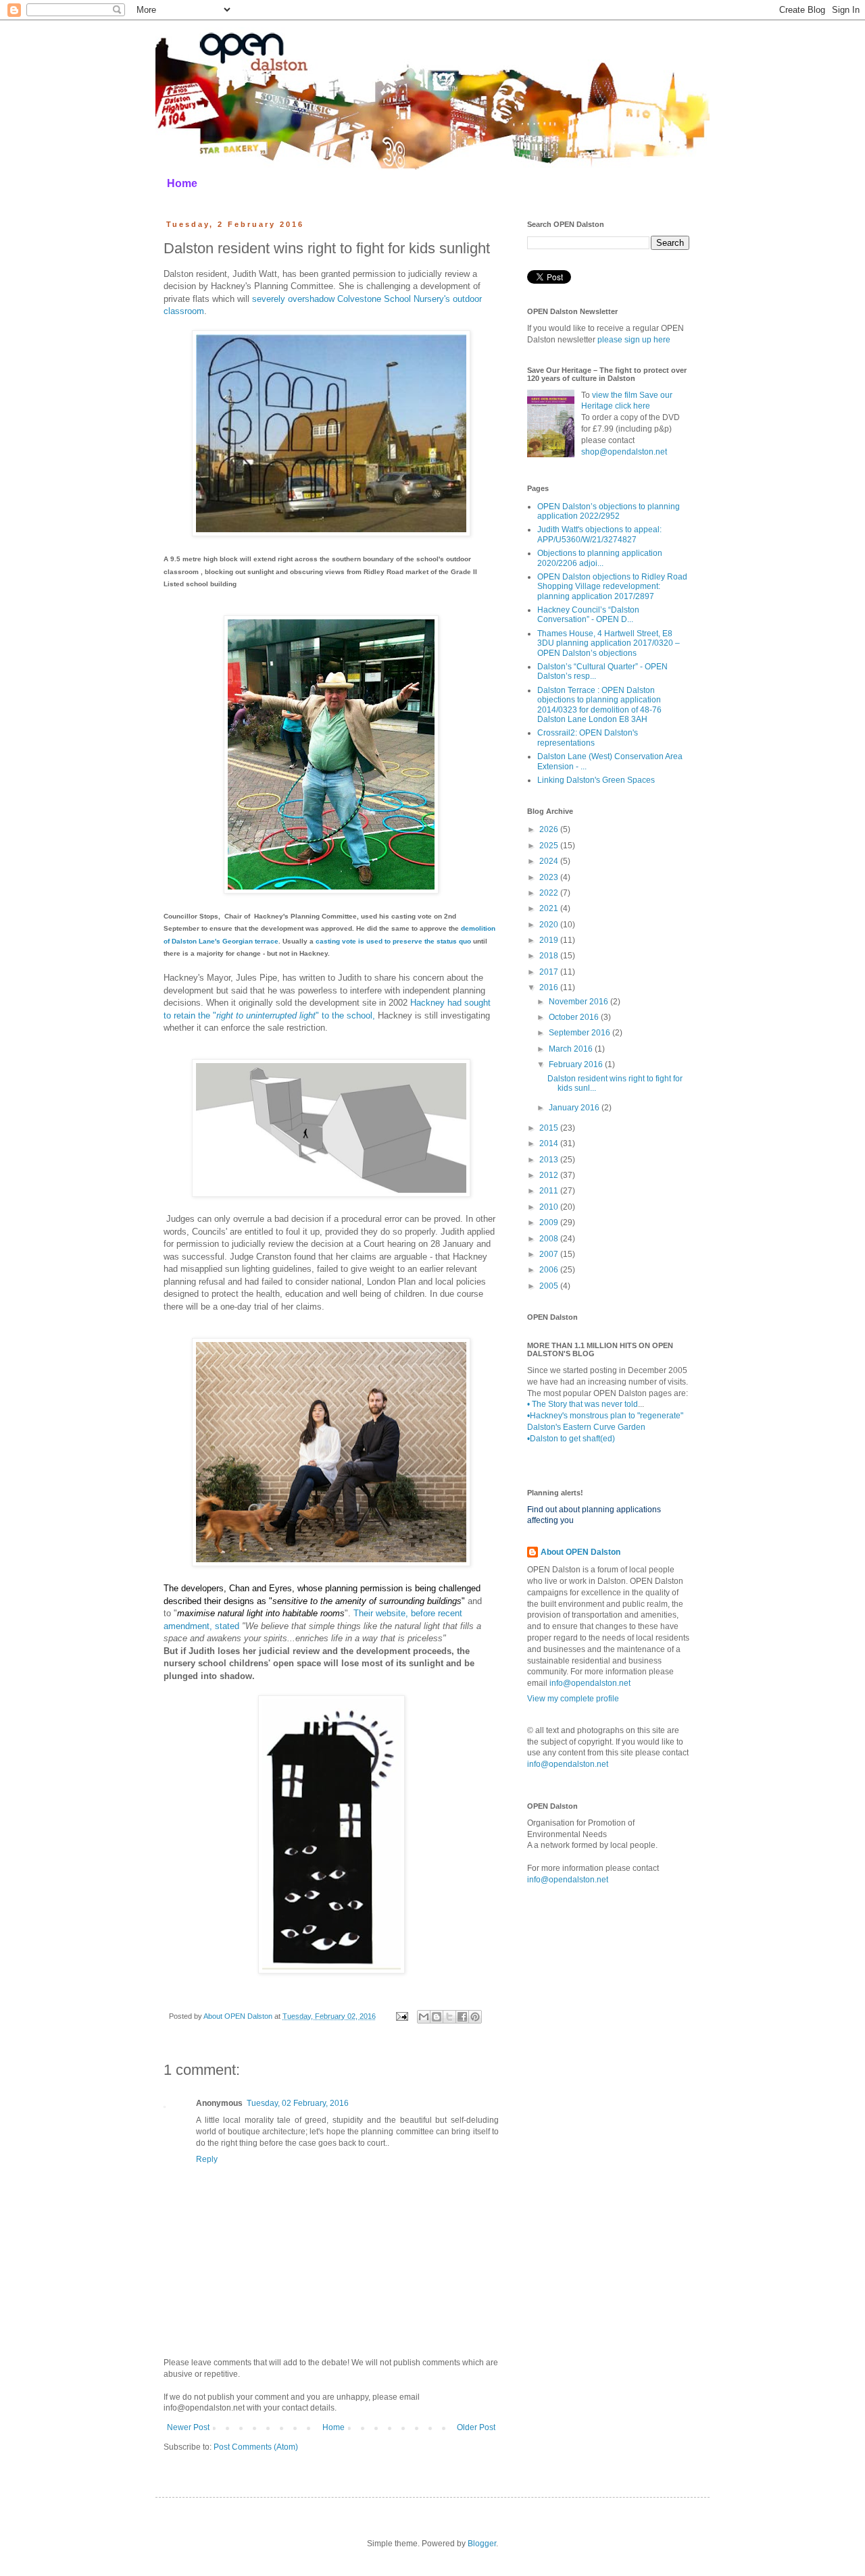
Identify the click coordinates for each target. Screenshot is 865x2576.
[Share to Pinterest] (475, 2017)
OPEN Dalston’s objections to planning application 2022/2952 (609, 511)
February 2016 (577, 1064)
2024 (550, 861)
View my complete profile (573, 1699)
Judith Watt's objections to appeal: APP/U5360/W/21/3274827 (599, 534)
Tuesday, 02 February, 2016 (298, 2103)
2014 (550, 1143)
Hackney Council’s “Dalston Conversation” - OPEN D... (588, 615)
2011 (550, 1191)
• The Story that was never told (583, 1404)
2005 (550, 1286)
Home (182, 183)
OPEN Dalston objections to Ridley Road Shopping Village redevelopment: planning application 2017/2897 (612, 587)
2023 (550, 877)
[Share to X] (449, 2017)
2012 (550, 1175)
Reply (207, 2159)
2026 (550, 829)
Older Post (476, 2427)
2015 (550, 1128)
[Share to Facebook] (462, 2017)
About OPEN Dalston (580, 1552)
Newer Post (188, 2427)
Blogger (482, 2544)
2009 (550, 1222)
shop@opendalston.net (624, 452)
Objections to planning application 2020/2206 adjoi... (600, 558)
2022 (550, 893)
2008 (550, 1239)
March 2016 (572, 1049)
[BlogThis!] (437, 2017)
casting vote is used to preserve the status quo (394, 941)
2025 (550, 846)
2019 (550, 940)
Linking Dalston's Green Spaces (596, 780)
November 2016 (579, 1002)
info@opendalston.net (590, 1683)
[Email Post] (401, 2016)
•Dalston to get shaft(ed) (571, 1439)
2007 (550, 1254)
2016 (550, 987)
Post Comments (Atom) (256, 2447)
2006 (550, 1270)
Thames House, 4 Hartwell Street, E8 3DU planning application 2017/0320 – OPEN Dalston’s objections (609, 643)
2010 (550, 1207)
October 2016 (575, 1017)
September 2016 (580, 1033)
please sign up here (634, 340)
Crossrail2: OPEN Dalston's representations (588, 738)
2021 (550, 908)
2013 (550, 1160)
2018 (550, 956)
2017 (550, 972)
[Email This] (424, 2017)
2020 (550, 925)
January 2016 (575, 1108)
